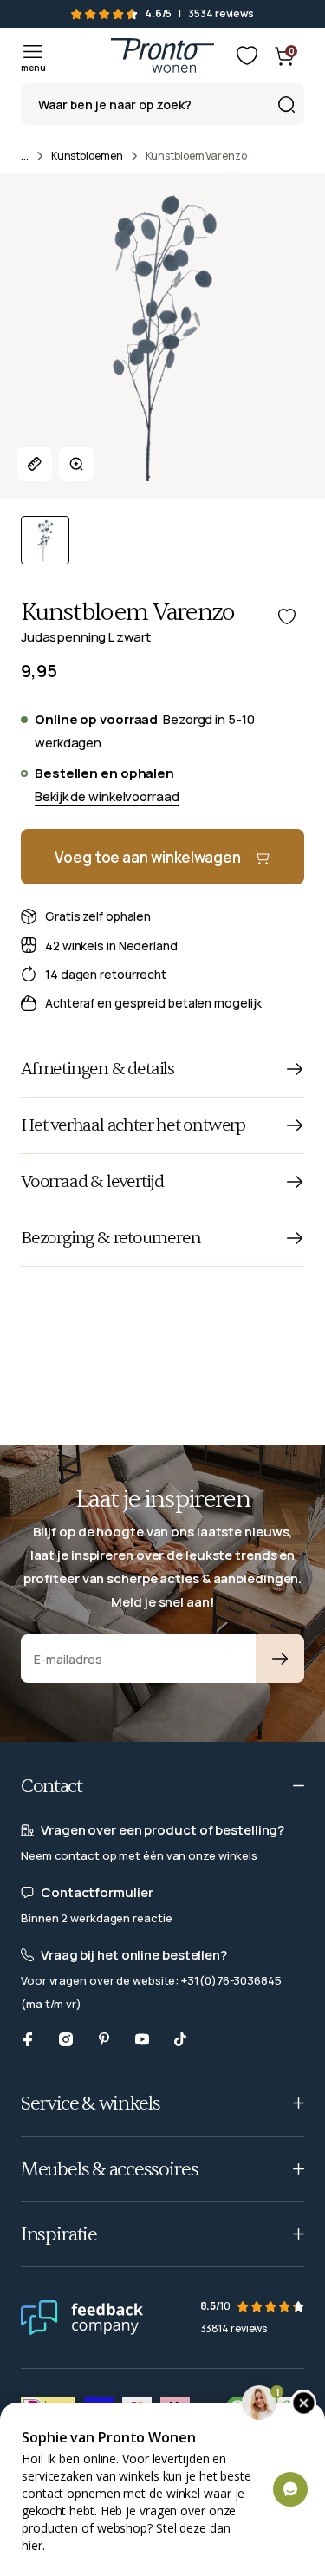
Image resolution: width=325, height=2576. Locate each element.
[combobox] (162, 104)
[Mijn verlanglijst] (247, 55)
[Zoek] (286, 104)
